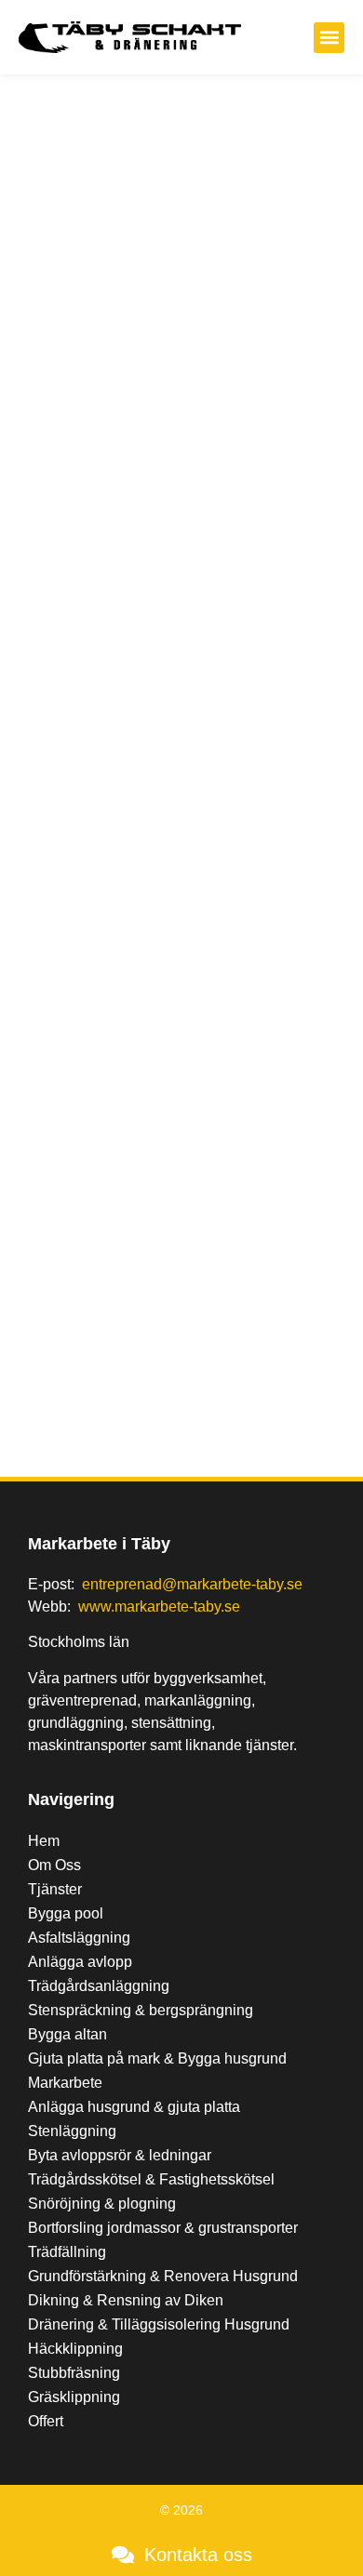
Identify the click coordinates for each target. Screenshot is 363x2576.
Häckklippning (75, 2349)
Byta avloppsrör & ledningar (120, 2155)
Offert (46, 2421)
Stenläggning (72, 2131)
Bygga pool (66, 1913)
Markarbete (65, 2083)
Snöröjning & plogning (102, 2204)
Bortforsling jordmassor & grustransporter (163, 2228)
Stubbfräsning (74, 2373)
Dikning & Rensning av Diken (126, 2300)
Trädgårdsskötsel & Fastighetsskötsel (151, 2179)
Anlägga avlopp (80, 1962)
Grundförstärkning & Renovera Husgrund (163, 2276)
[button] (329, 38)
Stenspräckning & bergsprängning (141, 2010)
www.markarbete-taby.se (159, 1607)
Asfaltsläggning (79, 1938)
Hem (44, 1841)
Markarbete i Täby (99, 1544)
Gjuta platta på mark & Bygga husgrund (157, 2058)
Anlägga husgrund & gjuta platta (134, 2107)
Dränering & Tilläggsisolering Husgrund (159, 2324)
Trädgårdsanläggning (99, 1986)
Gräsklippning (74, 2397)
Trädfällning (67, 2252)
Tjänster (55, 1889)
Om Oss (54, 1865)
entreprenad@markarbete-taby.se (192, 1584)
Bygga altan (67, 2034)
